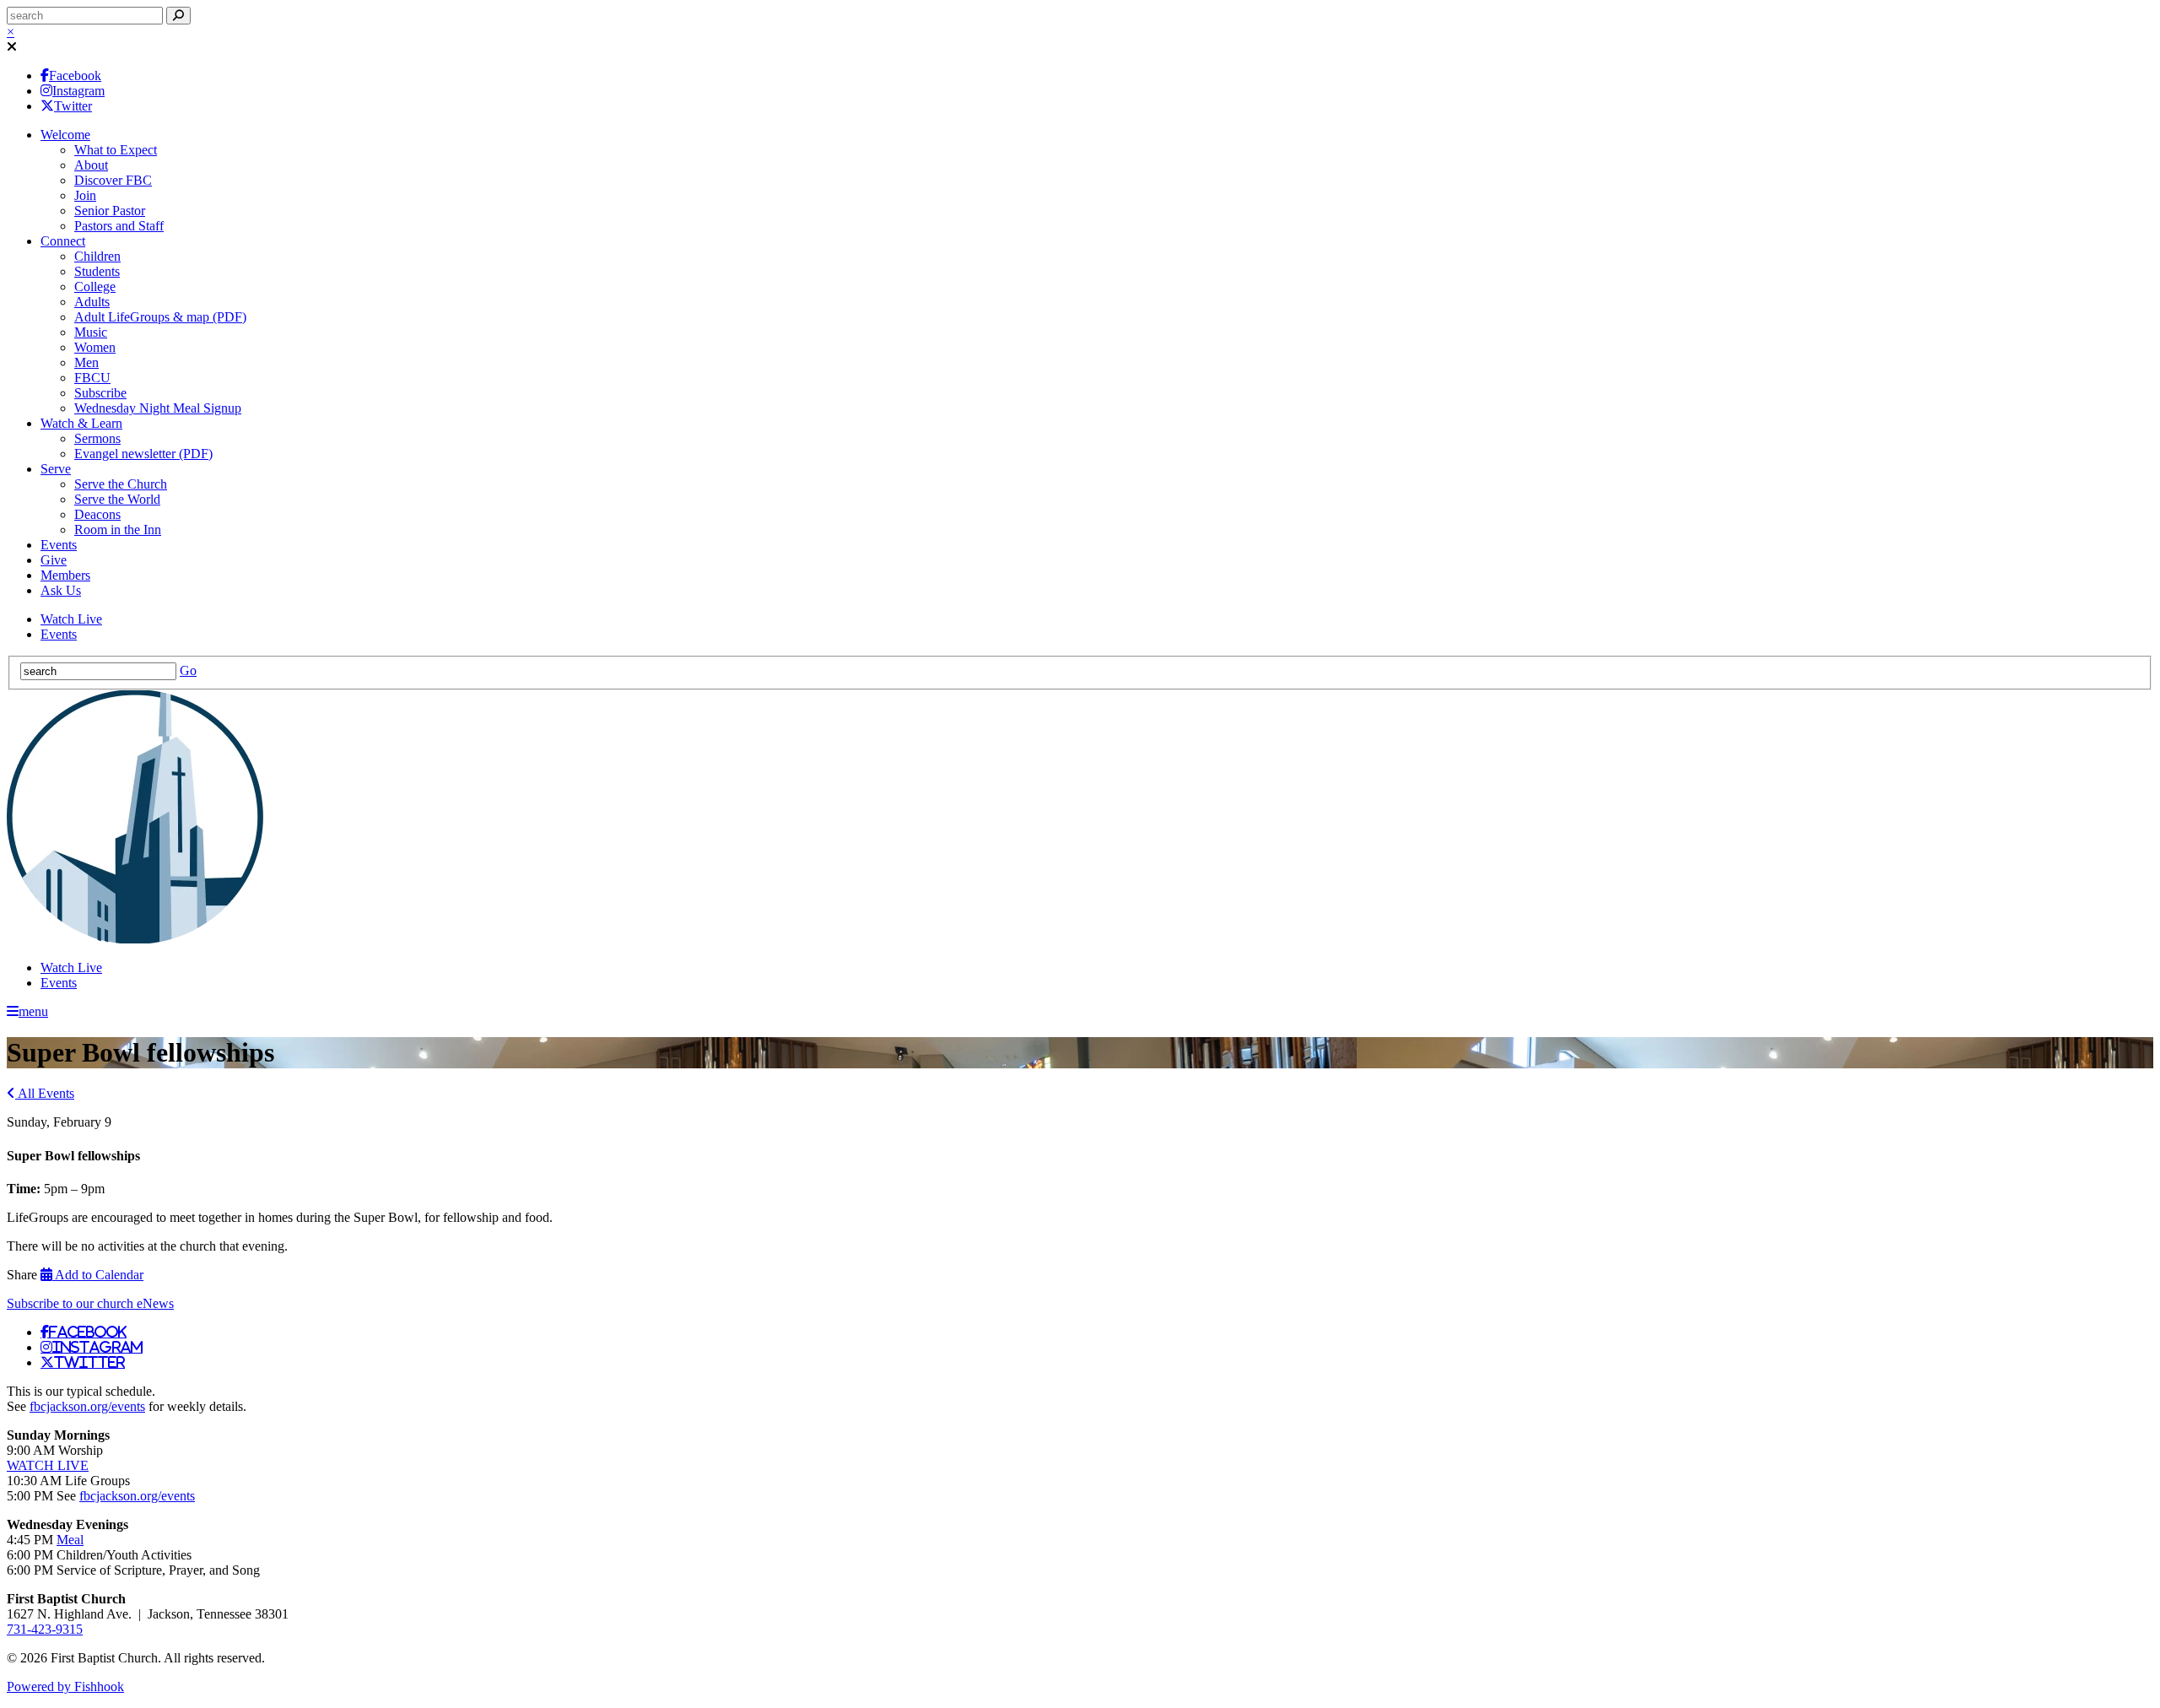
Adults (92, 302)
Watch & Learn (81, 423)
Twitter (73, 106)
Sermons (97, 438)
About (91, 165)
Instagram (78, 91)
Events (59, 545)
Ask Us (61, 590)
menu (33, 1011)
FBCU (92, 378)
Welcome (65, 135)
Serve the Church (121, 484)
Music (91, 332)
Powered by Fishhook (65, 1686)
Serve (56, 469)
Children (97, 256)
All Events (45, 1093)
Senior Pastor (110, 211)
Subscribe (100, 393)
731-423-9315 (45, 1629)
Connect (63, 241)
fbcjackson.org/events (87, 1406)
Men (86, 362)
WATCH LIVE (48, 1465)
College (95, 286)
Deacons (97, 514)
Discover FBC (113, 180)
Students (97, 271)
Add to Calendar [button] (98, 1275)
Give (54, 560)
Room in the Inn (118, 530)
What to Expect (116, 150)
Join (85, 195)
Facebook (75, 76)
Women (95, 347)
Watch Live (71, 619)
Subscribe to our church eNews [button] (90, 1303)
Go (188, 670)
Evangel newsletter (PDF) (143, 454)
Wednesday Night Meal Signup (158, 408)
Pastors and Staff (119, 226)
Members (65, 575)
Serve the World (117, 499)
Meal (70, 1540)
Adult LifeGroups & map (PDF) (160, 317)
